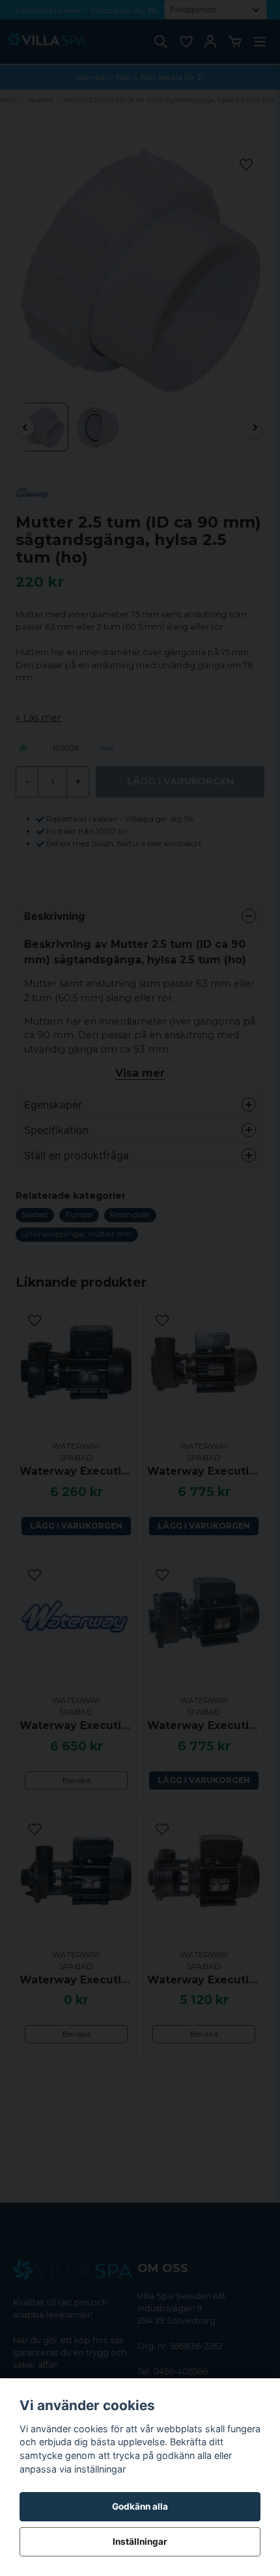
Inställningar (140, 2542)
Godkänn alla (140, 2506)
